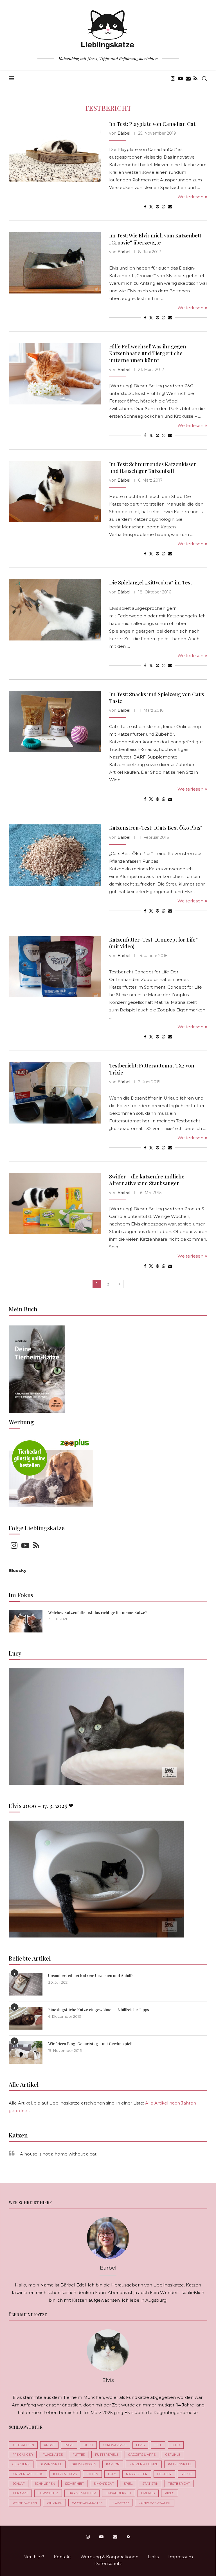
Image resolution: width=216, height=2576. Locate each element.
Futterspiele (107, 2455)
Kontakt (62, 2557)
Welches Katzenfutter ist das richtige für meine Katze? (98, 1613)
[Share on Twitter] (151, 207)
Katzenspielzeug (28, 2474)
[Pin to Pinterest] (157, 207)
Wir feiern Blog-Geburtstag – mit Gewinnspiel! (90, 2044)
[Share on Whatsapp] (164, 207)
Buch (88, 2445)
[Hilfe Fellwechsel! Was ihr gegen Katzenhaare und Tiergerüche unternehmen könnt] (55, 374)
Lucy (112, 2474)
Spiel (128, 2484)
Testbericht (179, 2484)
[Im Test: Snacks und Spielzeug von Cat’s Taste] (55, 722)
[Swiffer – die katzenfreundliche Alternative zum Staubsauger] (55, 1204)
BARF (69, 2445)
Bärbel (124, 133)
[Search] (204, 79)
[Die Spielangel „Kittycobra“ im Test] (55, 610)
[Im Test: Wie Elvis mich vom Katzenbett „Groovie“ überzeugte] (55, 263)
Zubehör (121, 2503)
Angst (49, 2445)
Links (153, 2557)
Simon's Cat (104, 2484)
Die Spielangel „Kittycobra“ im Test (151, 582)
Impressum (181, 2557)
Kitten (92, 2474)
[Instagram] (173, 79)
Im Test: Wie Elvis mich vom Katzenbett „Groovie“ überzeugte (155, 239)
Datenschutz (108, 2563)
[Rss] (195, 79)
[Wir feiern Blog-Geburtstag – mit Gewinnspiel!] (26, 2052)
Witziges (54, 2503)
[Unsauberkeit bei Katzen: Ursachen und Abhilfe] (26, 1984)
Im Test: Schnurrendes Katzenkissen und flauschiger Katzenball (153, 468)
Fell (158, 2445)
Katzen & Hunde (144, 2464)
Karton (113, 2464)
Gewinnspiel (51, 2464)
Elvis (140, 2445)
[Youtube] (180, 79)
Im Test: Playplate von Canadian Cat (152, 124)
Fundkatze (53, 2455)
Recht (187, 2474)
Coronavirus (115, 2445)
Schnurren (45, 2484)
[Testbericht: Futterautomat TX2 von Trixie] (55, 1093)
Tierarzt (20, 2493)
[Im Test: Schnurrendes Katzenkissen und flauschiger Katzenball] (55, 491)
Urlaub (148, 2493)
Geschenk (21, 2464)
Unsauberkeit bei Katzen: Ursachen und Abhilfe (91, 1976)
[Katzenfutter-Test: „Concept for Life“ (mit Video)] (55, 967)
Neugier (164, 2474)
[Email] (188, 79)
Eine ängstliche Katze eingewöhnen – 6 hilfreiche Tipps (99, 2010)
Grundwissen (84, 2464)
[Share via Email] (170, 207)
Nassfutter (137, 2474)
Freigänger (23, 2455)
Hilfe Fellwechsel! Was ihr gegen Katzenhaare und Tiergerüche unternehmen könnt (148, 353)
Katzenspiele (180, 2464)
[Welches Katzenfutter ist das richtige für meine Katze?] (26, 1621)
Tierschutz (48, 2493)
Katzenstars (65, 2474)
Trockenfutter (82, 2493)
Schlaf (19, 2484)
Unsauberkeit (119, 2493)
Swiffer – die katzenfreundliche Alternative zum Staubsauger (147, 1180)
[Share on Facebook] (145, 207)
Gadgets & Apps (142, 2455)
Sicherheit (74, 2484)
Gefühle (173, 2455)
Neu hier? (34, 2557)
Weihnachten (25, 2503)
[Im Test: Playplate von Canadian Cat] (55, 151)
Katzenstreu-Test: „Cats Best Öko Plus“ (156, 828)
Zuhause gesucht (155, 2503)
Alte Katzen (23, 2445)
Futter (79, 2455)
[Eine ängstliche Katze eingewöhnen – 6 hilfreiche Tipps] (26, 2018)
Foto (176, 2445)
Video (170, 2493)
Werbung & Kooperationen (109, 2557)
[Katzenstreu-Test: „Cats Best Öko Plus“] (55, 855)
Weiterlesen (190, 197)
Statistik (150, 2484)
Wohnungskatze (87, 2503)
